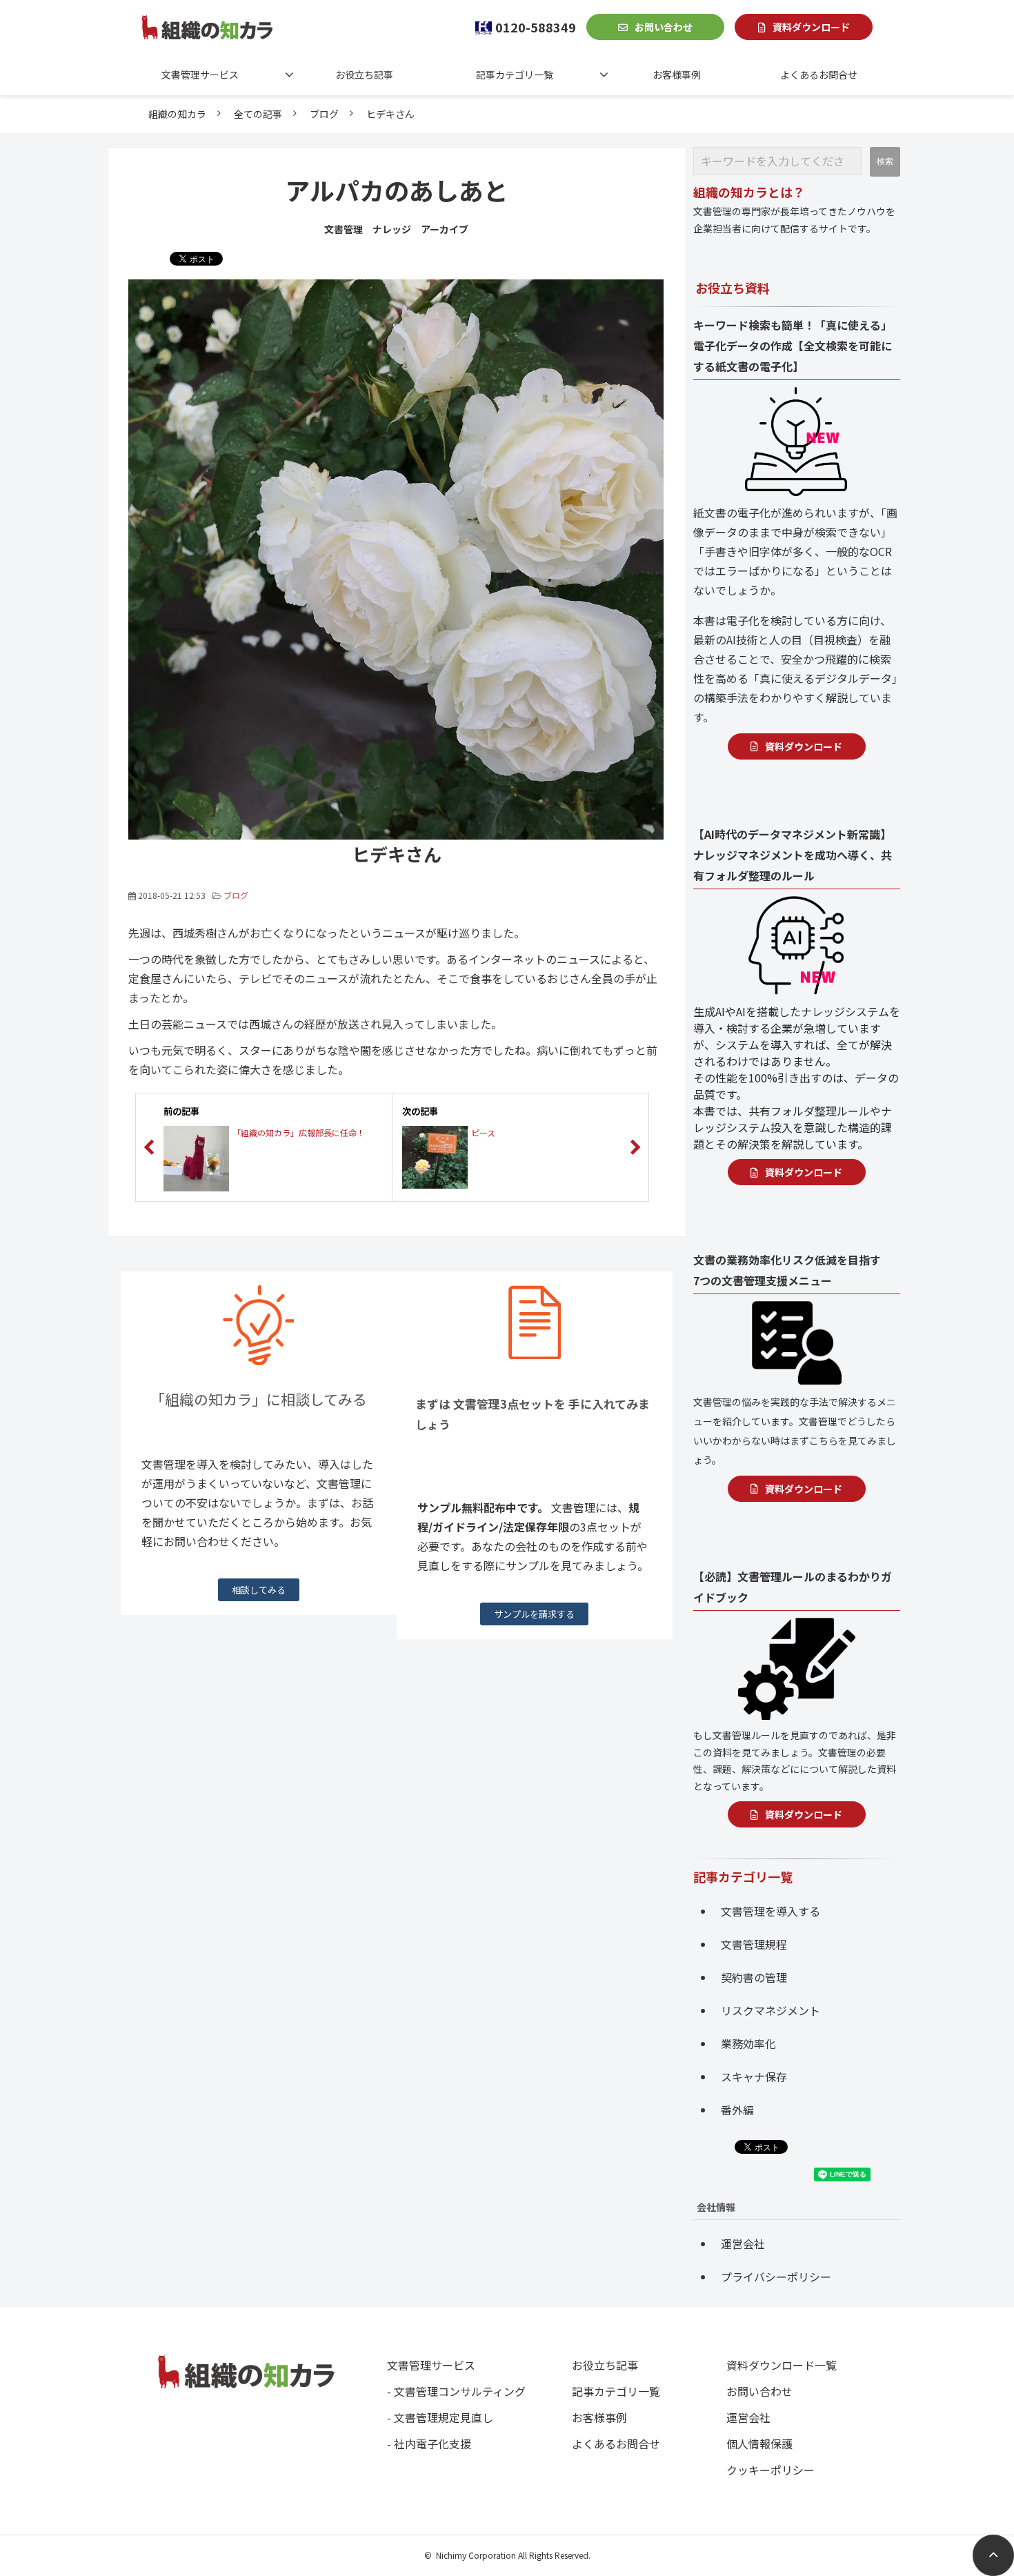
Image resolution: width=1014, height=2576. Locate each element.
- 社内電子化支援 (429, 2444)
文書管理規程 (754, 1944)
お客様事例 (677, 75)
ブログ (324, 114)
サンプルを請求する (534, 1614)
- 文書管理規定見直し (440, 2417)
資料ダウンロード (811, 27)
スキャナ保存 (754, 2077)
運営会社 (743, 2243)
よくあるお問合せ (819, 75)
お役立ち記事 (364, 75)
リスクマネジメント (771, 2010)
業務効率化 (748, 2043)
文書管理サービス (200, 75)
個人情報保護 (759, 2444)
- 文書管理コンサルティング (456, 2391)
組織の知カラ (177, 114)
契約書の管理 (754, 1977)
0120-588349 (536, 27)
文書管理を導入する (771, 1911)
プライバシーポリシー (776, 2277)
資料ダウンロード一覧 (782, 2365)
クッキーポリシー (771, 2470)
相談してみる (259, 1590)
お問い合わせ (664, 27)
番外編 (737, 2110)
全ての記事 (258, 114)
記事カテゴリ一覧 (515, 75)
